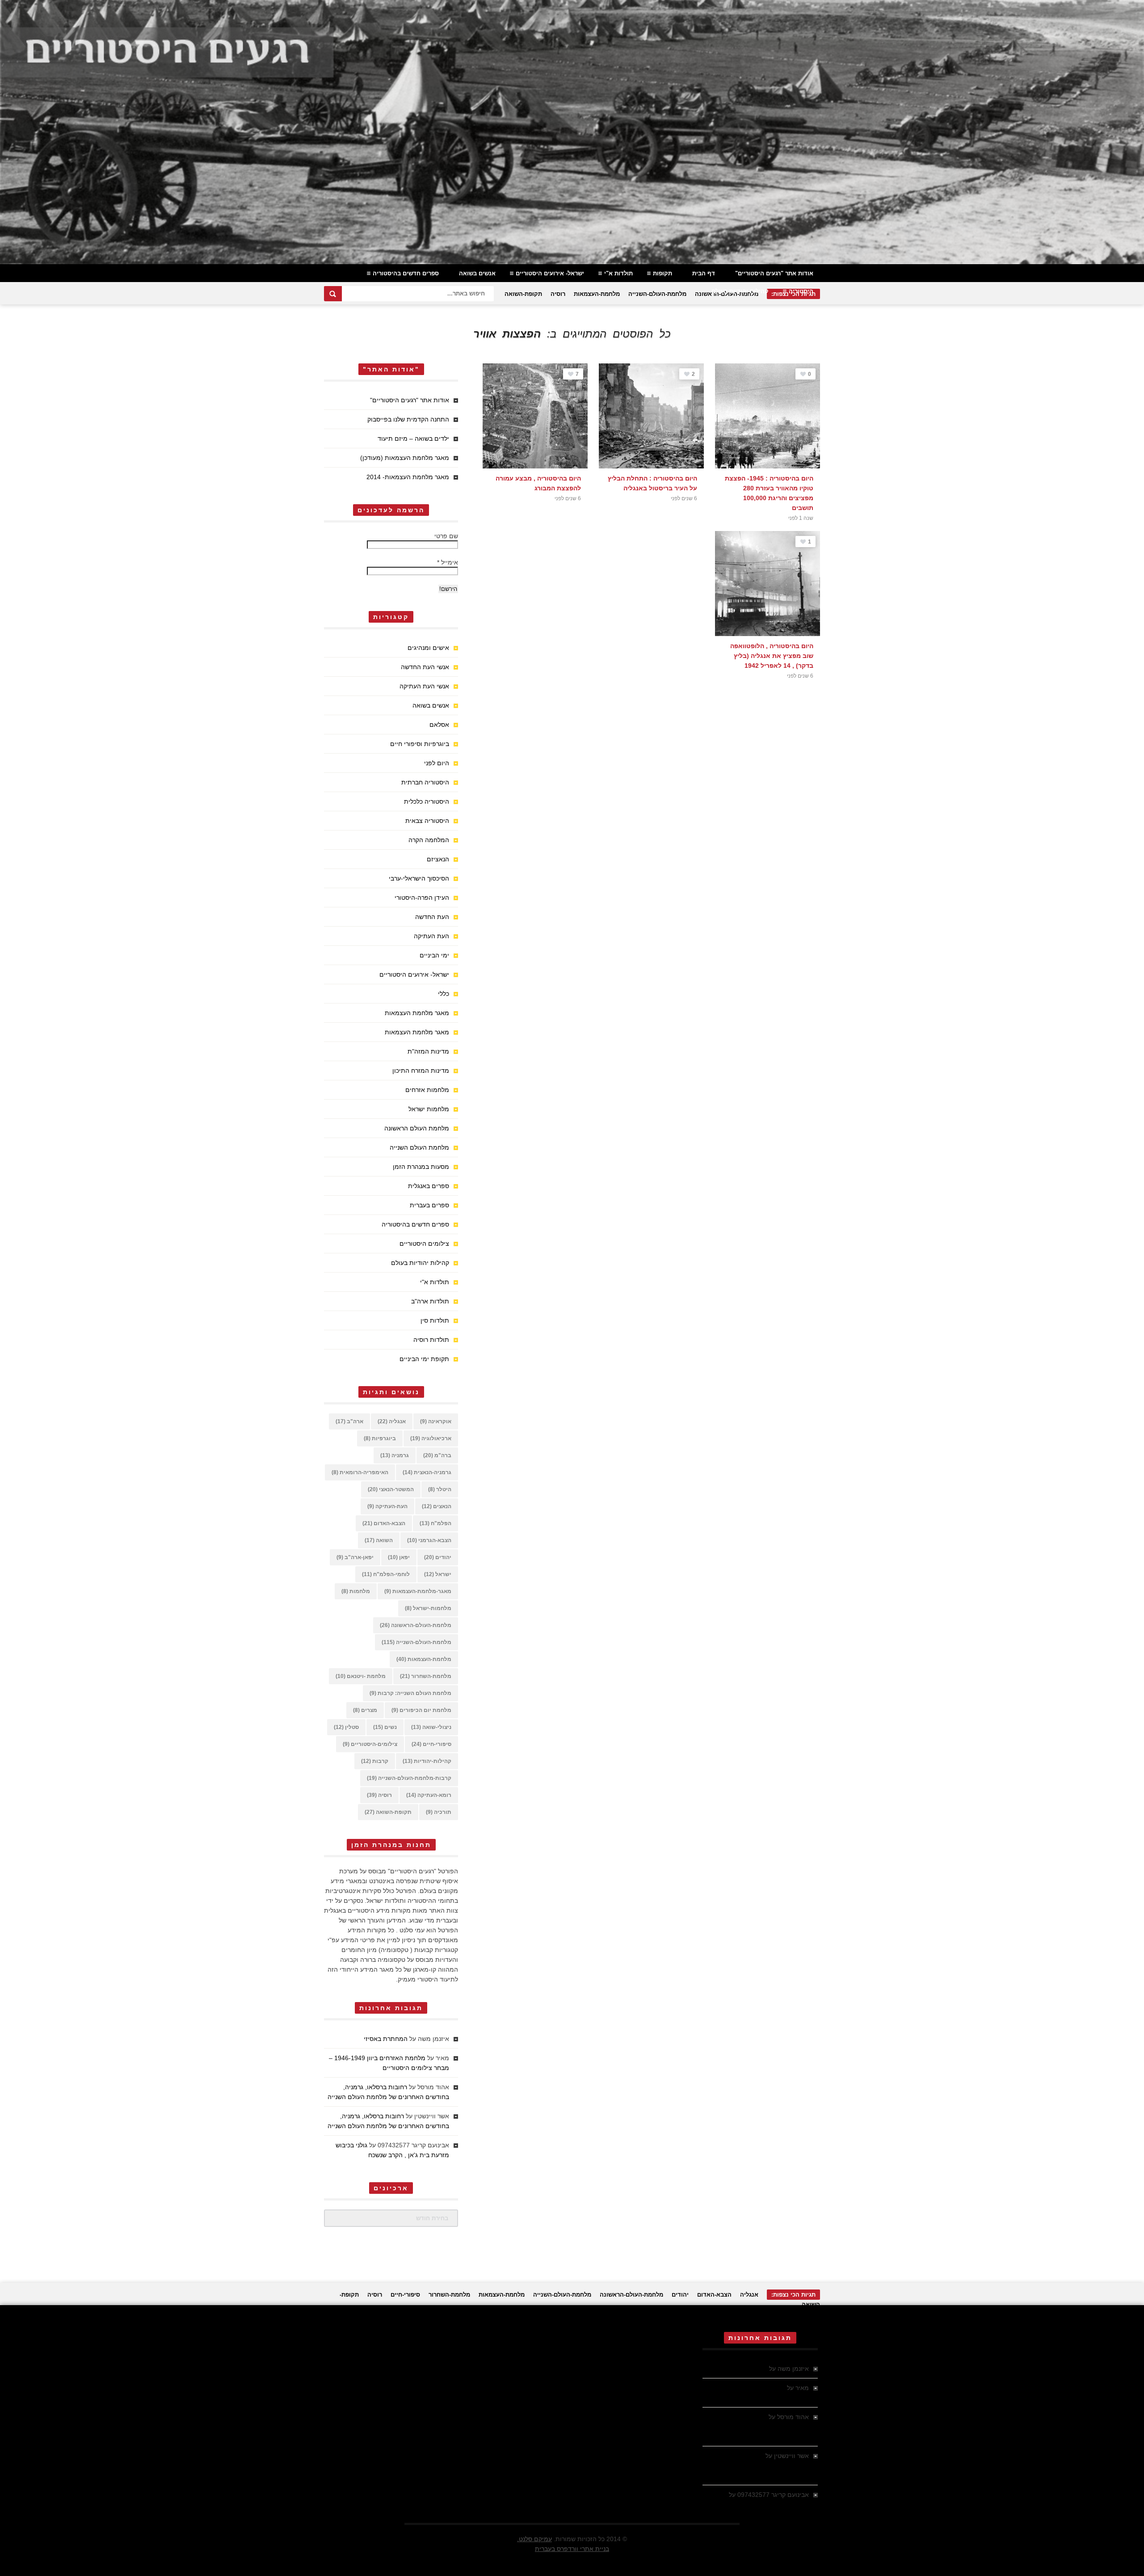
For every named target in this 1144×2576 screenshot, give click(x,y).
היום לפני (437, 763)
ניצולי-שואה (431, 1727)
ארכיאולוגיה (431, 1438)
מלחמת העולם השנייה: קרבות (410, 1693)
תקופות (662, 273)
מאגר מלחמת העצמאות (417, 1013)
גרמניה (395, 1455)
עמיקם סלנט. (534, 2539)
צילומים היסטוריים (424, 1244)
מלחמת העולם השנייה (419, 1147)
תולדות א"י (618, 273)
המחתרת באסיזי (386, 2039)
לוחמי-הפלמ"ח (386, 1574)
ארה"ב (349, 1421)
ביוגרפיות (380, 1438)
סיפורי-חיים (431, 1744)
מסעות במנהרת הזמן (421, 1167)
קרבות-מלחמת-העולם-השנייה (409, 1778)
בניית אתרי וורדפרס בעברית (572, 2549)
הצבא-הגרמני (429, 1540)
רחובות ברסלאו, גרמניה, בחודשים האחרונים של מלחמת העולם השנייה (756, 2427)
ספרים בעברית (429, 1205)
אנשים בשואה (477, 273)
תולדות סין (435, 1320)
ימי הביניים (434, 955)
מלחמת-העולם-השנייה (657, 294)
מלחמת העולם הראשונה (417, 1128)
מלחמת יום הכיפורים (421, 1710)
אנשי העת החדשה (425, 667)
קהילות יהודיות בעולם (740, 291)
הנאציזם (438, 859)
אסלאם (439, 725)
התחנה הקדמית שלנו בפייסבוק (408, 419)
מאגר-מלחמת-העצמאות (418, 1591)
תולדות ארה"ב (430, 1301)
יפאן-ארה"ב (355, 1557)
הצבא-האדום (384, 1523)
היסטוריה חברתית (425, 782)
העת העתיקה (431, 936)
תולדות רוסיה (431, 1340)
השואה (379, 1540)
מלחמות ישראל (429, 1109)
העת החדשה (432, 917)
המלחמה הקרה (429, 840)
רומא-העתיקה (429, 1795)
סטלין (346, 1727)
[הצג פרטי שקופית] (572, 132)
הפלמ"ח (435, 1523)
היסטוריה (801, 291)
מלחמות (356, 1591)
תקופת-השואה (523, 294)
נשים (385, 1727)
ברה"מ (437, 1455)
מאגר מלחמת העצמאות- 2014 (408, 477)
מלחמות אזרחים (427, 1090)
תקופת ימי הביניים (424, 1359)
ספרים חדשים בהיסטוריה (406, 273)
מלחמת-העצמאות (597, 294)
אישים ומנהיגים (428, 648)
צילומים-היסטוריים (370, 1744)
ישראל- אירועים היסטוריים (550, 273)
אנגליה (392, 1421)
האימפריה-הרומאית (360, 1472)
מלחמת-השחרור (426, 1676)
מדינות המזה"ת (428, 1051)
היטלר (440, 1489)
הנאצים (437, 1506)
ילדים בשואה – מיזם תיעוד (413, 438)
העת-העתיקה (387, 1506)
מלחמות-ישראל (428, 1608)
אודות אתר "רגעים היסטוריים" (774, 273)
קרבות (375, 1761)
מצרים (365, 1710)
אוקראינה (436, 1421)
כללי (444, 994)
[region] (572, 132)
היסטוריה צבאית (427, 821)
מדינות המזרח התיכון (421, 1071)
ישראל (438, 1574)
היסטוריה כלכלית (427, 801)
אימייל (448, 562)
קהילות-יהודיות (427, 1761)
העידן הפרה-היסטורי (422, 898)
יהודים (438, 1557)
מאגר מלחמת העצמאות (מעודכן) (405, 458)
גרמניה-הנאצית (427, 1472)
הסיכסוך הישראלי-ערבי (419, 878)
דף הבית (704, 273)
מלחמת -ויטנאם (361, 1676)
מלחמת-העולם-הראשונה (416, 1625)
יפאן (399, 1557)
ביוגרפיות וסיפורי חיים (420, 744)
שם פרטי (446, 536)
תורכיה (439, 1812)
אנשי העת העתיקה (424, 686)
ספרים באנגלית (429, 1186)
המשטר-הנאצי (391, 1489)
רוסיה (558, 294)
